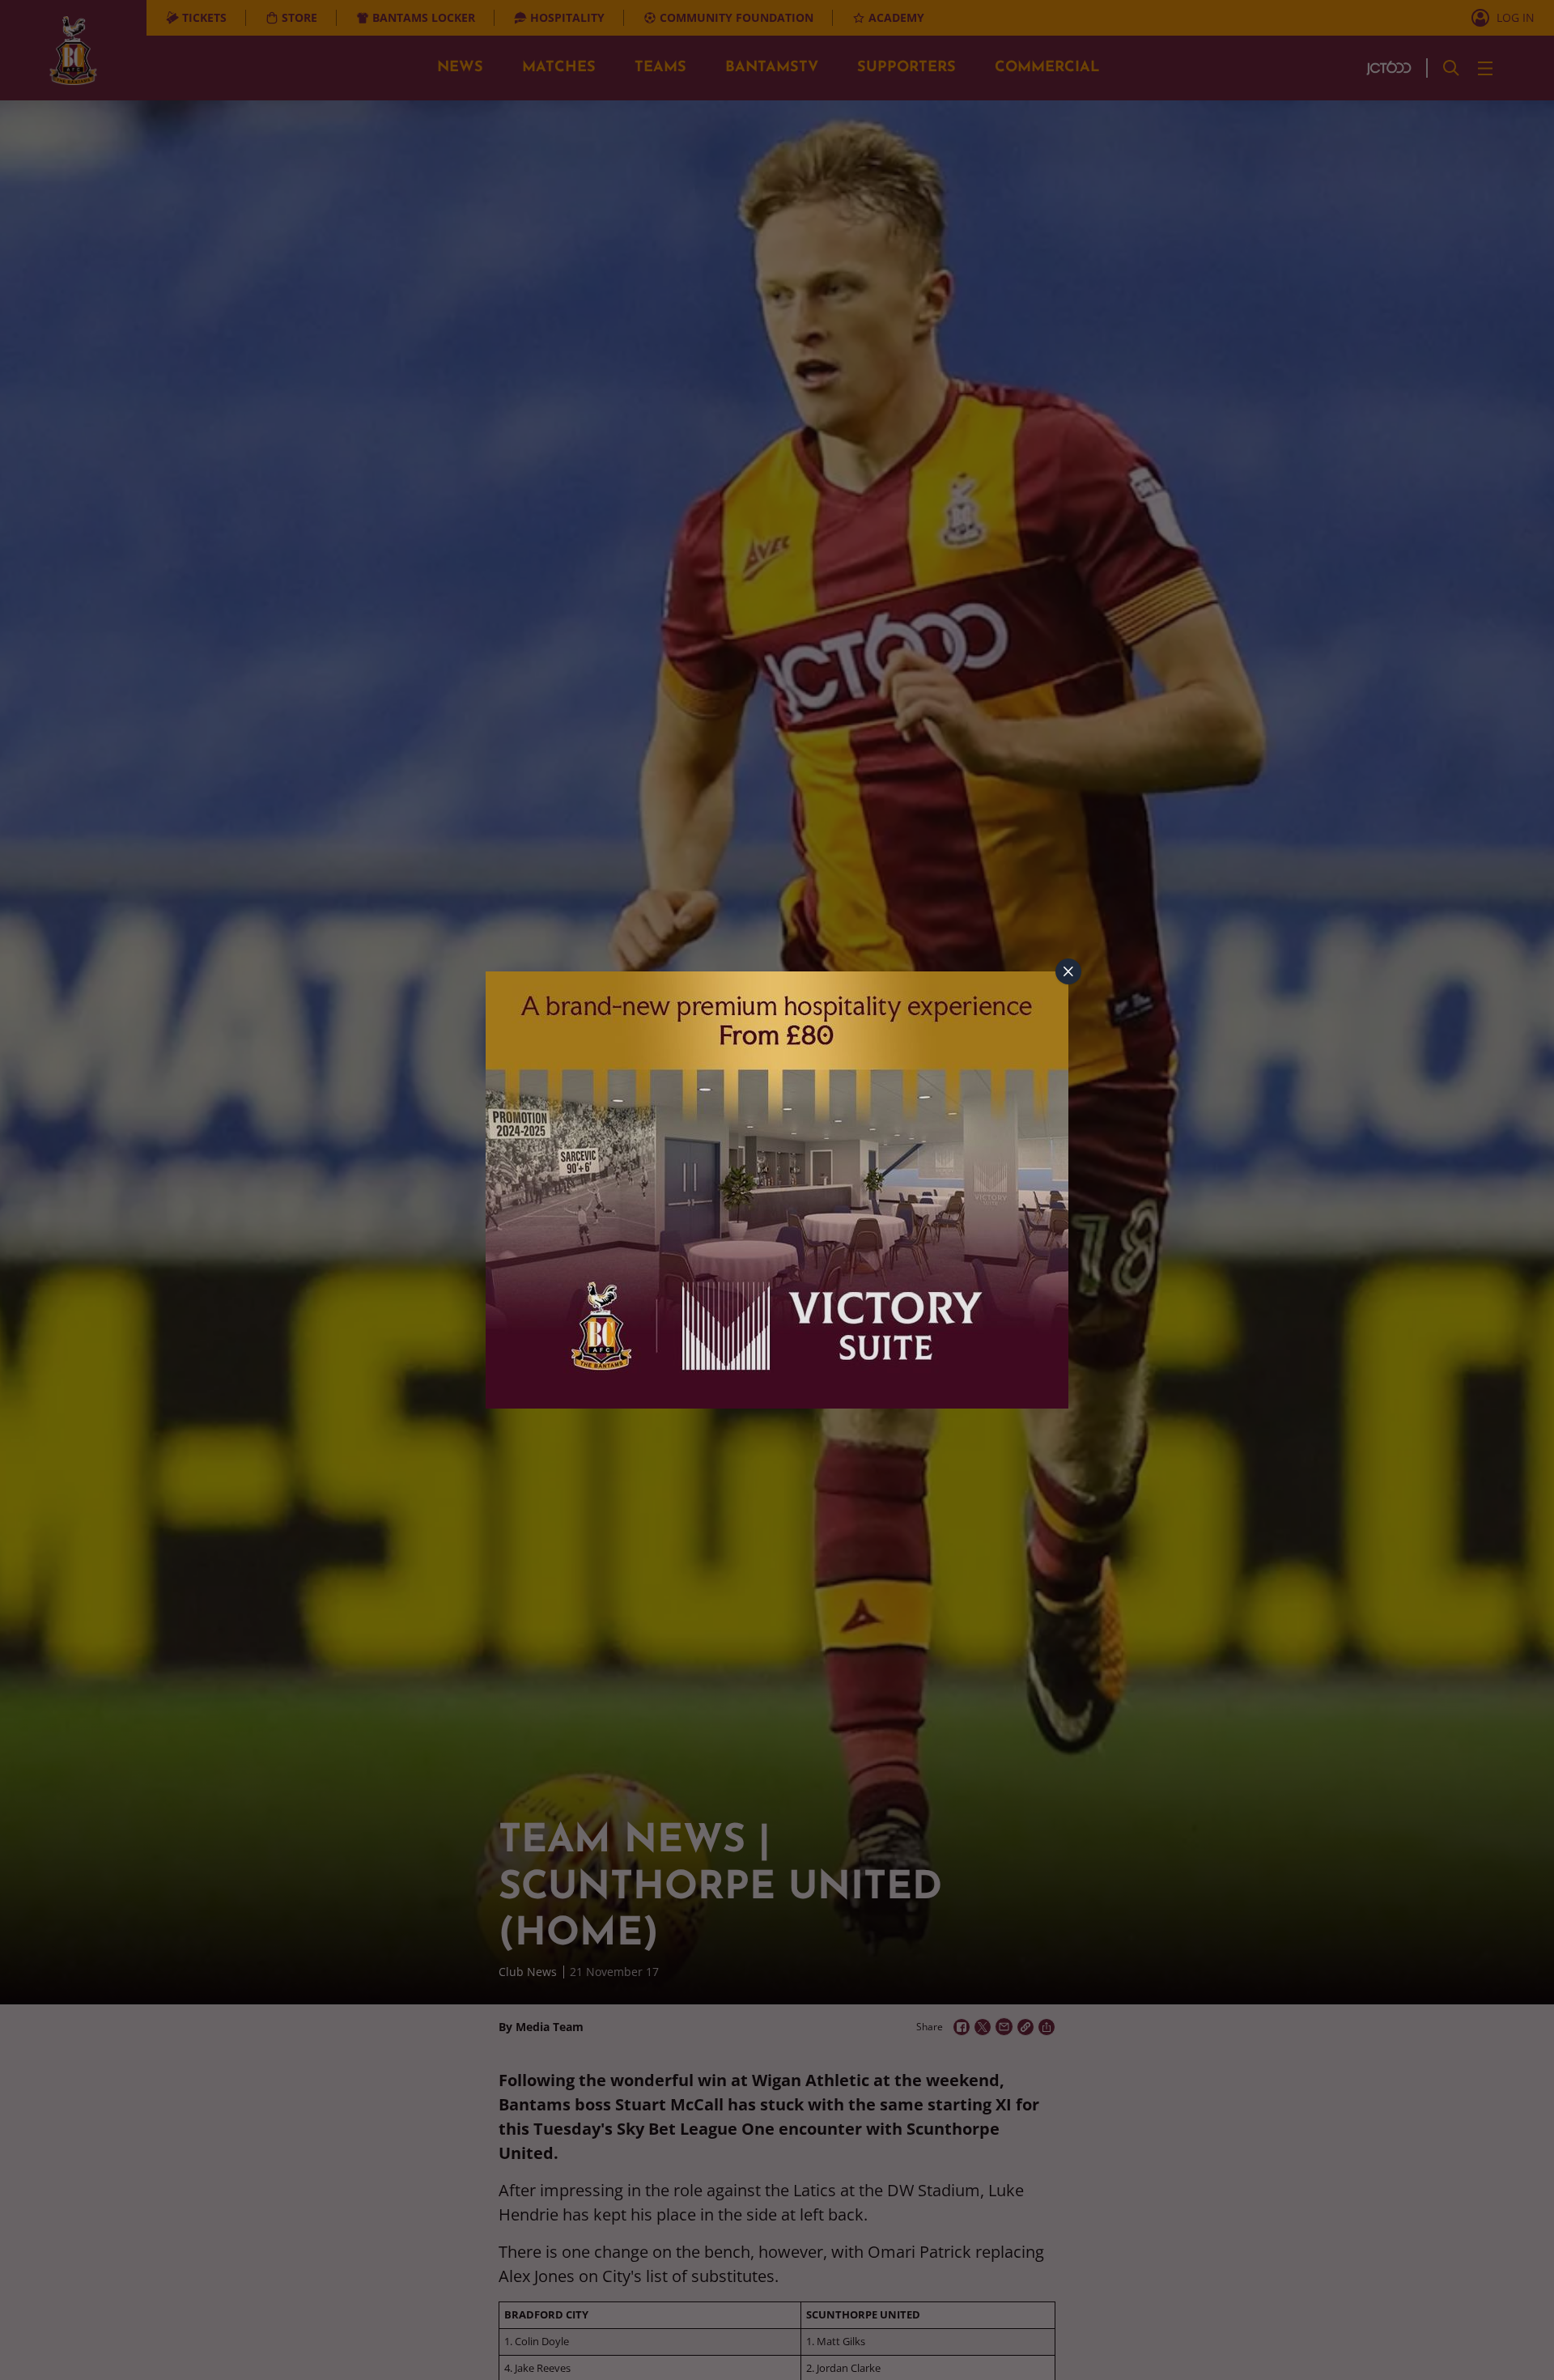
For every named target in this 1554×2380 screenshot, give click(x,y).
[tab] (1068, 971)
